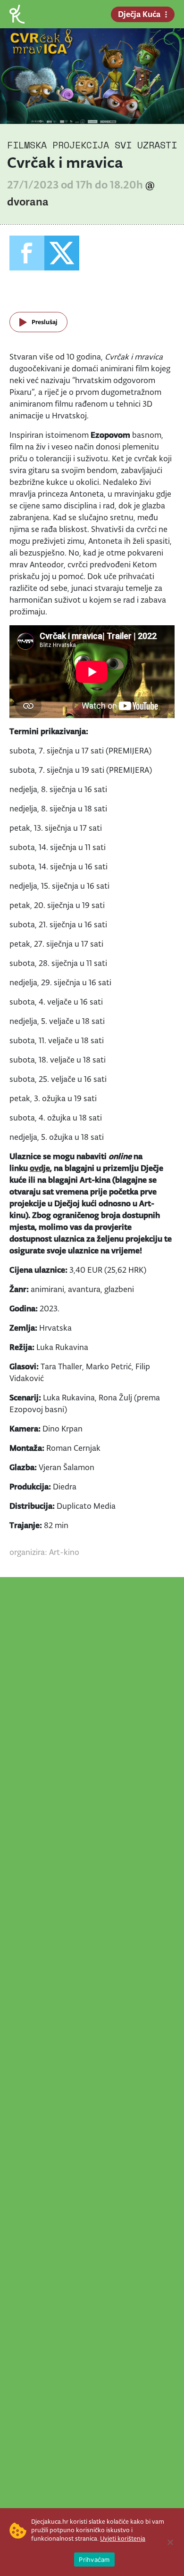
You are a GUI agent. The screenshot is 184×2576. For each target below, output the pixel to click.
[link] (17, 13)
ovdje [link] (40, 1168)
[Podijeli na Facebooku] (27, 253)
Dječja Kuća (139, 14)
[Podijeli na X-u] (62, 253)
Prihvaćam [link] (94, 2560)
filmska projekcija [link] (58, 145)
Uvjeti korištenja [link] (123, 2539)
